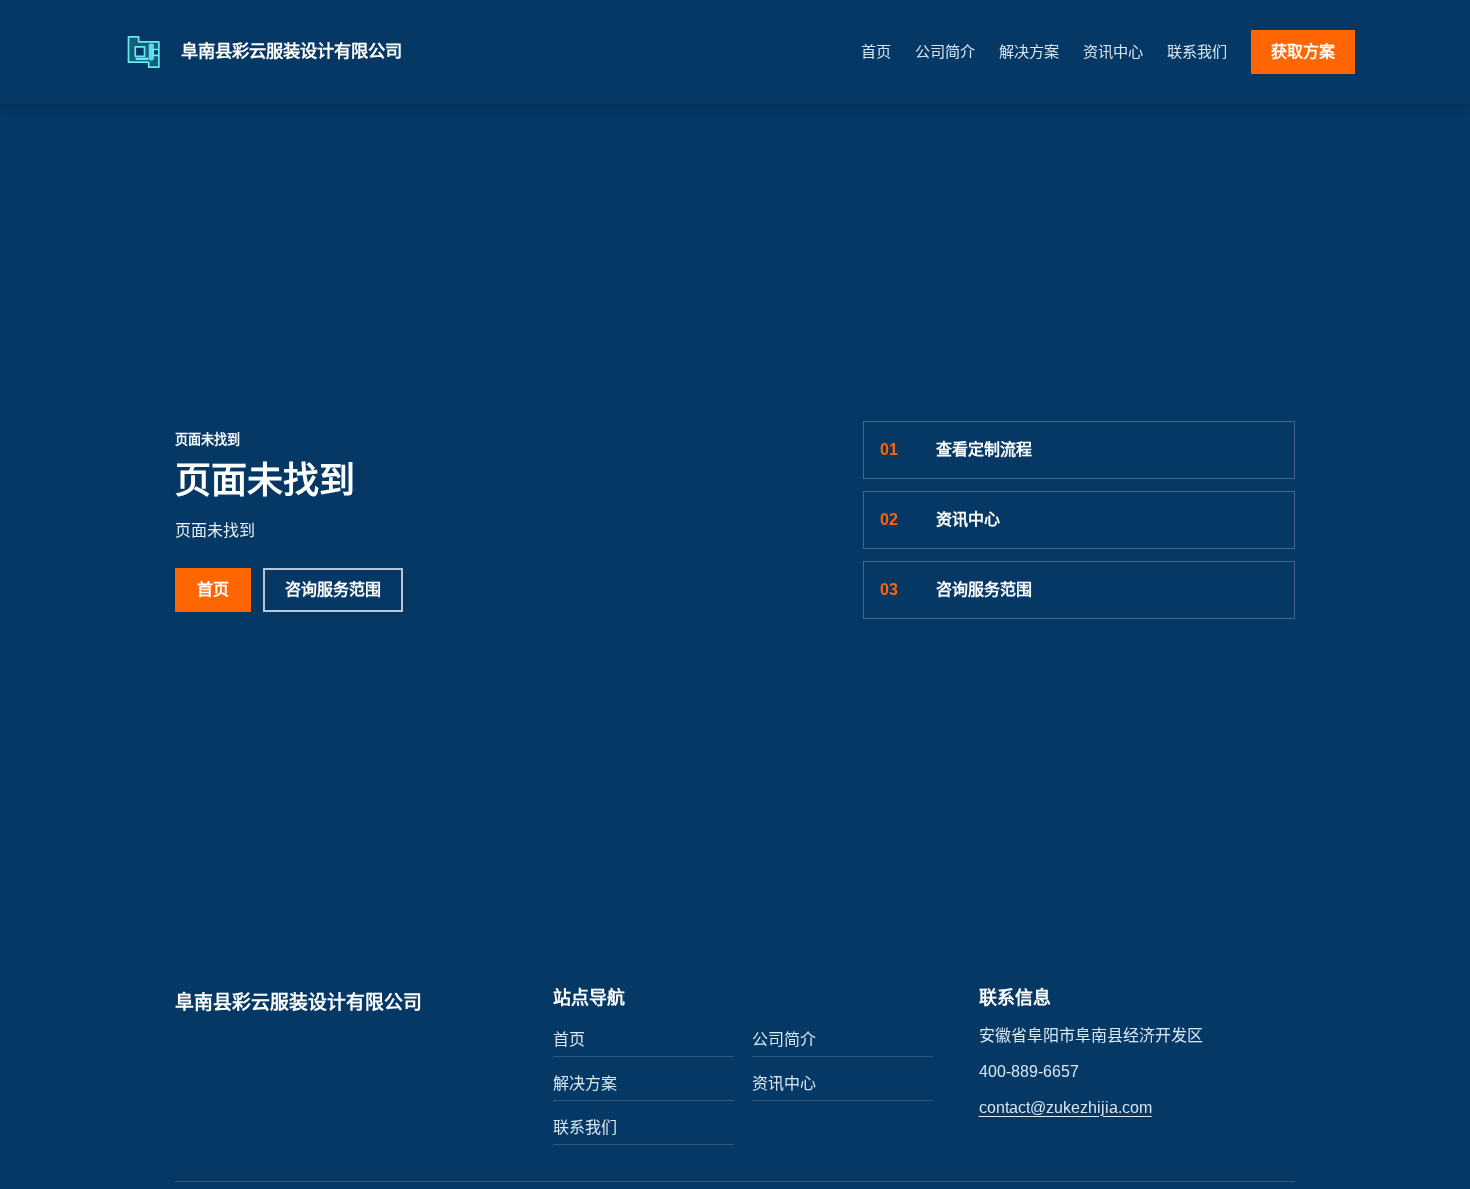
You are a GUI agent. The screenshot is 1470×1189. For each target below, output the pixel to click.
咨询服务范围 (333, 589)
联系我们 (1197, 51)
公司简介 (945, 51)
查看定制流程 (956, 449)
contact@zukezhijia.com (1065, 1107)
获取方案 (1303, 51)
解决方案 (1029, 51)
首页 (876, 51)
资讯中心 (1113, 51)
